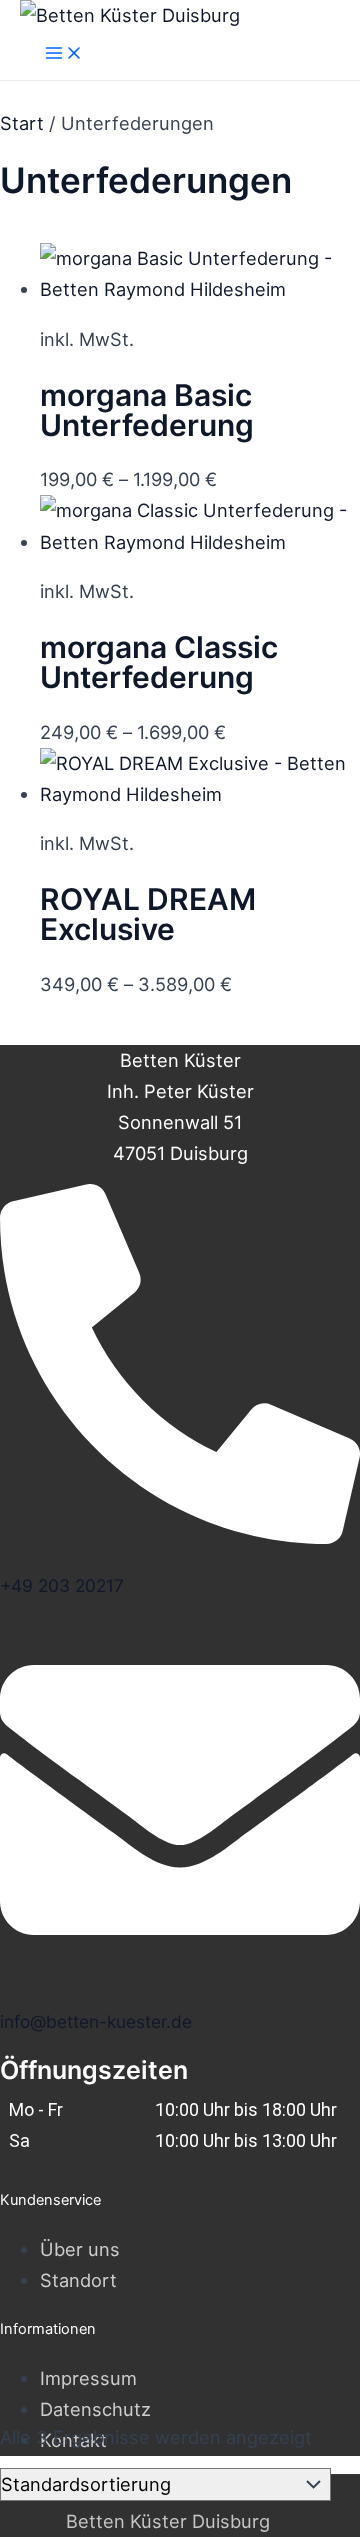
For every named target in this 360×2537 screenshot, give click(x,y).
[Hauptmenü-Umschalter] (64, 54)
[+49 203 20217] (180, 1534)
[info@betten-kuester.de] (180, 1970)
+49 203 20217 (62, 1585)
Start (22, 123)
